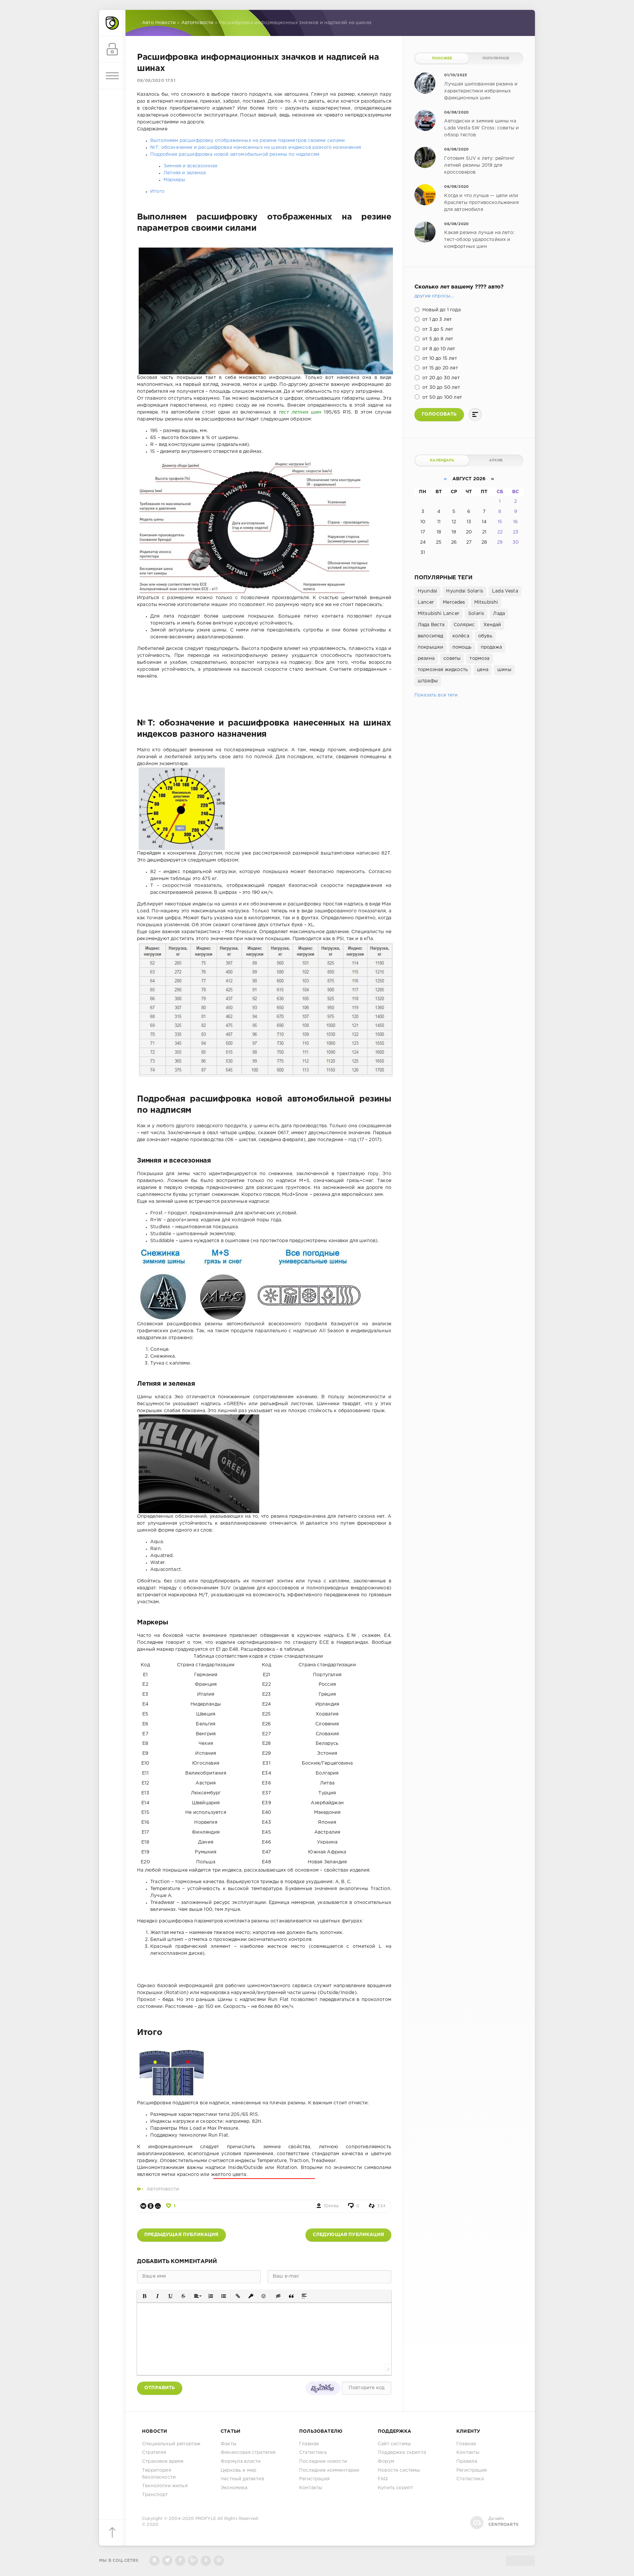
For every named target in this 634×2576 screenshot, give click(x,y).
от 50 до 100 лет (441, 397)
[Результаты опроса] (475, 415)
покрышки (430, 647)
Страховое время (163, 2461)
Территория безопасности (159, 2474)
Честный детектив (242, 2479)
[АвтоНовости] (112, 23)
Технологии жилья (165, 2486)
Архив (496, 460)
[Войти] (112, 50)
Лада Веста (431, 625)
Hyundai (427, 591)
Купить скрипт (395, 2488)
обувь (485, 636)
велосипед (431, 636)
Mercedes (454, 602)
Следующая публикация (348, 2235)
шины (504, 670)
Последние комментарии (329, 2470)
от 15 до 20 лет (440, 368)
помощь (462, 647)
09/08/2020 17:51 (156, 81)
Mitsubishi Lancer (439, 614)
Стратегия (154, 2453)
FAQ (383, 2479)
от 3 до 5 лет (437, 329)
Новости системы (399, 2470)
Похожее (442, 58)
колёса (461, 636)
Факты (229, 2444)
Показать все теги (436, 695)
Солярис (464, 625)
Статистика (313, 2453)
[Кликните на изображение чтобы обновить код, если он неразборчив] (323, 2388)
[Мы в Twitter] (167, 2561)
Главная (309, 2444)
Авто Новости (159, 23)
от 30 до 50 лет (440, 388)
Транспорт (155, 2495)
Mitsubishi (486, 602)
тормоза (479, 659)
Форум (386, 2461)
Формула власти (241, 2461)
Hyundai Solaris (465, 591)
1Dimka (331, 2206)
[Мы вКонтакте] (154, 2561)
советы (452, 659)
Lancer (426, 602)
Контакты (311, 2488)
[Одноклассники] (151, 2206)
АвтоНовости (197, 23)
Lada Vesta (505, 591)
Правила (467, 2461)
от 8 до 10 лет (438, 349)
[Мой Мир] (158, 2206)
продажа (491, 647)
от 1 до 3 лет (436, 320)
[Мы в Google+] (193, 2561)
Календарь (442, 460)
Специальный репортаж (171, 2444)
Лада (499, 614)
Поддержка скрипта (402, 2453)
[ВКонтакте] (143, 2206)
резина (426, 659)
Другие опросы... (434, 296)
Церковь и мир (238, 2470)
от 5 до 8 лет (437, 339)
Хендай (492, 625)
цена (483, 670)
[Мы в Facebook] (180, 2561)
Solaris (476, 614)
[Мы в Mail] (219, 2561)
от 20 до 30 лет (440, 378)
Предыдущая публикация (181, 2235)
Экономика (234, 2488)
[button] (144, 2296)
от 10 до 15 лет (439, 358)
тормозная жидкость (443, 670)
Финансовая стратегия (248, 2453)
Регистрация (314, 2479)
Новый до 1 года (441, 310)
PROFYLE (206, 2519)
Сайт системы (394, 2444)
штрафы (428, 681)
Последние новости (323, 2461)
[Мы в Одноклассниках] (206, 2561)
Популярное (496, 58)
